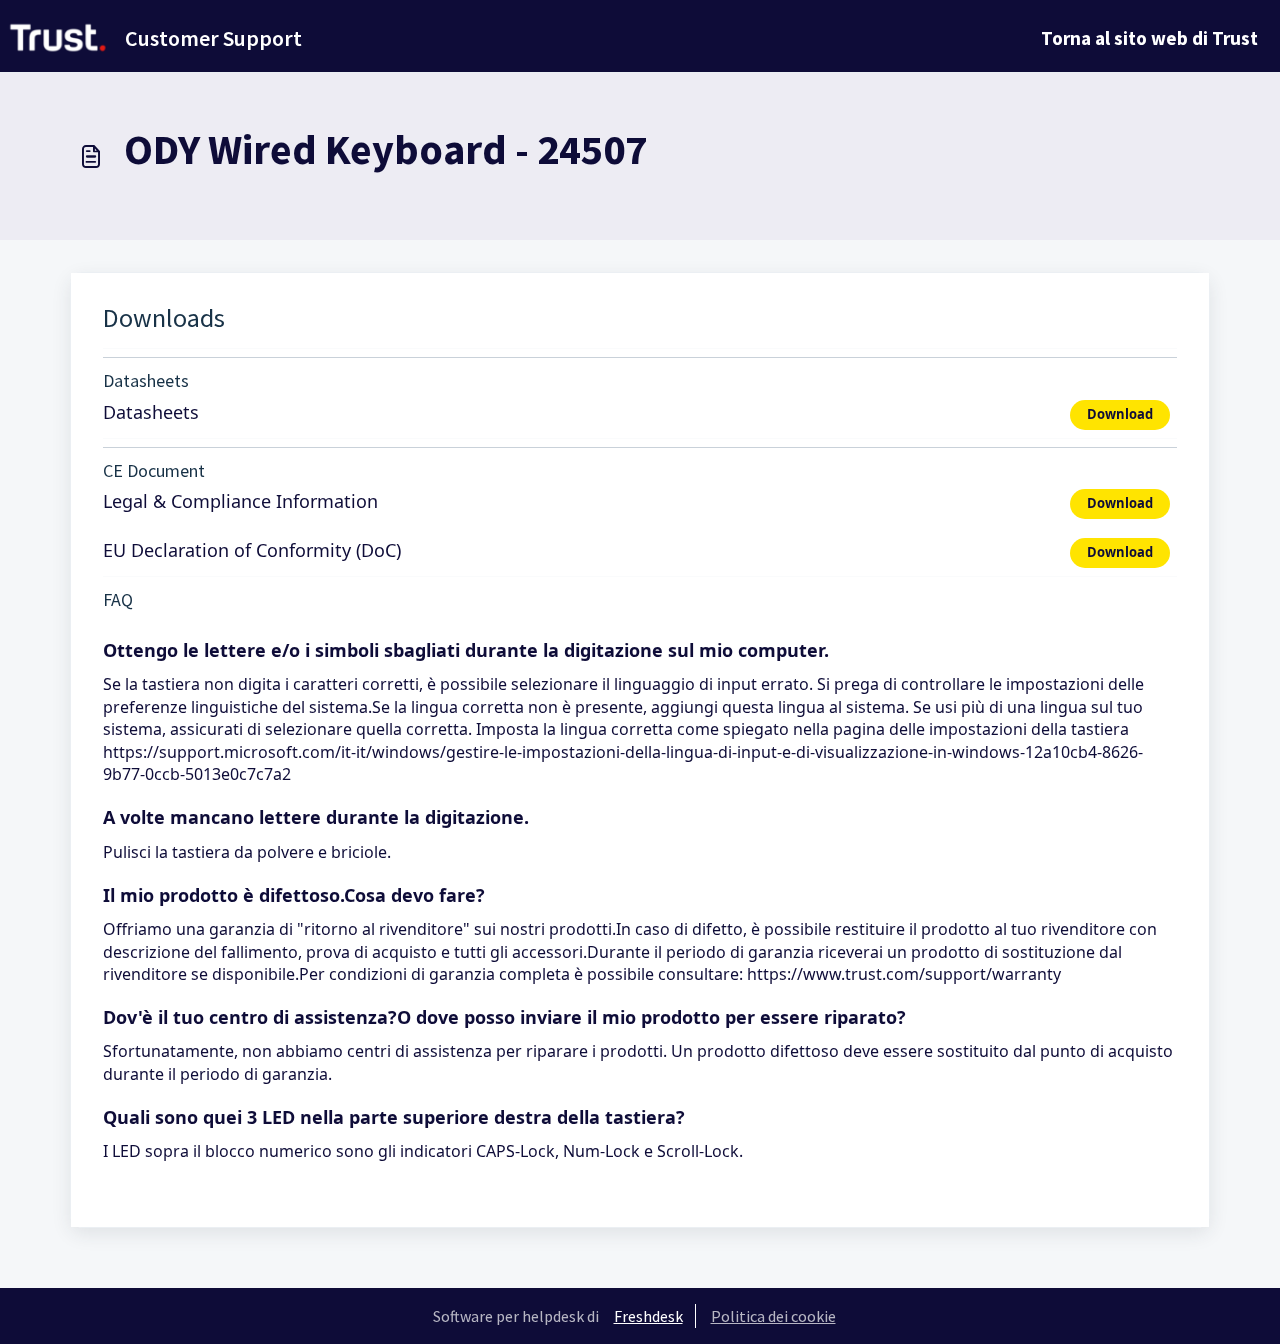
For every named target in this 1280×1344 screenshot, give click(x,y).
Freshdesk (648, 1316)
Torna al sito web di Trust (1149, 38)
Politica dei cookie (773, 1316)
